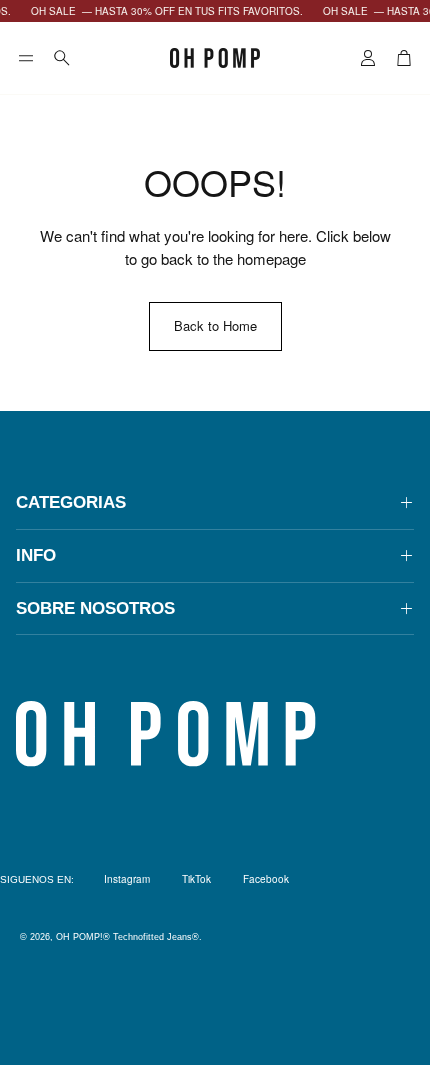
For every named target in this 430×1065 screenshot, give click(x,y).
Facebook (266, 879)
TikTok (196, 879)
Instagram (127, 879)
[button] (26, 58)
